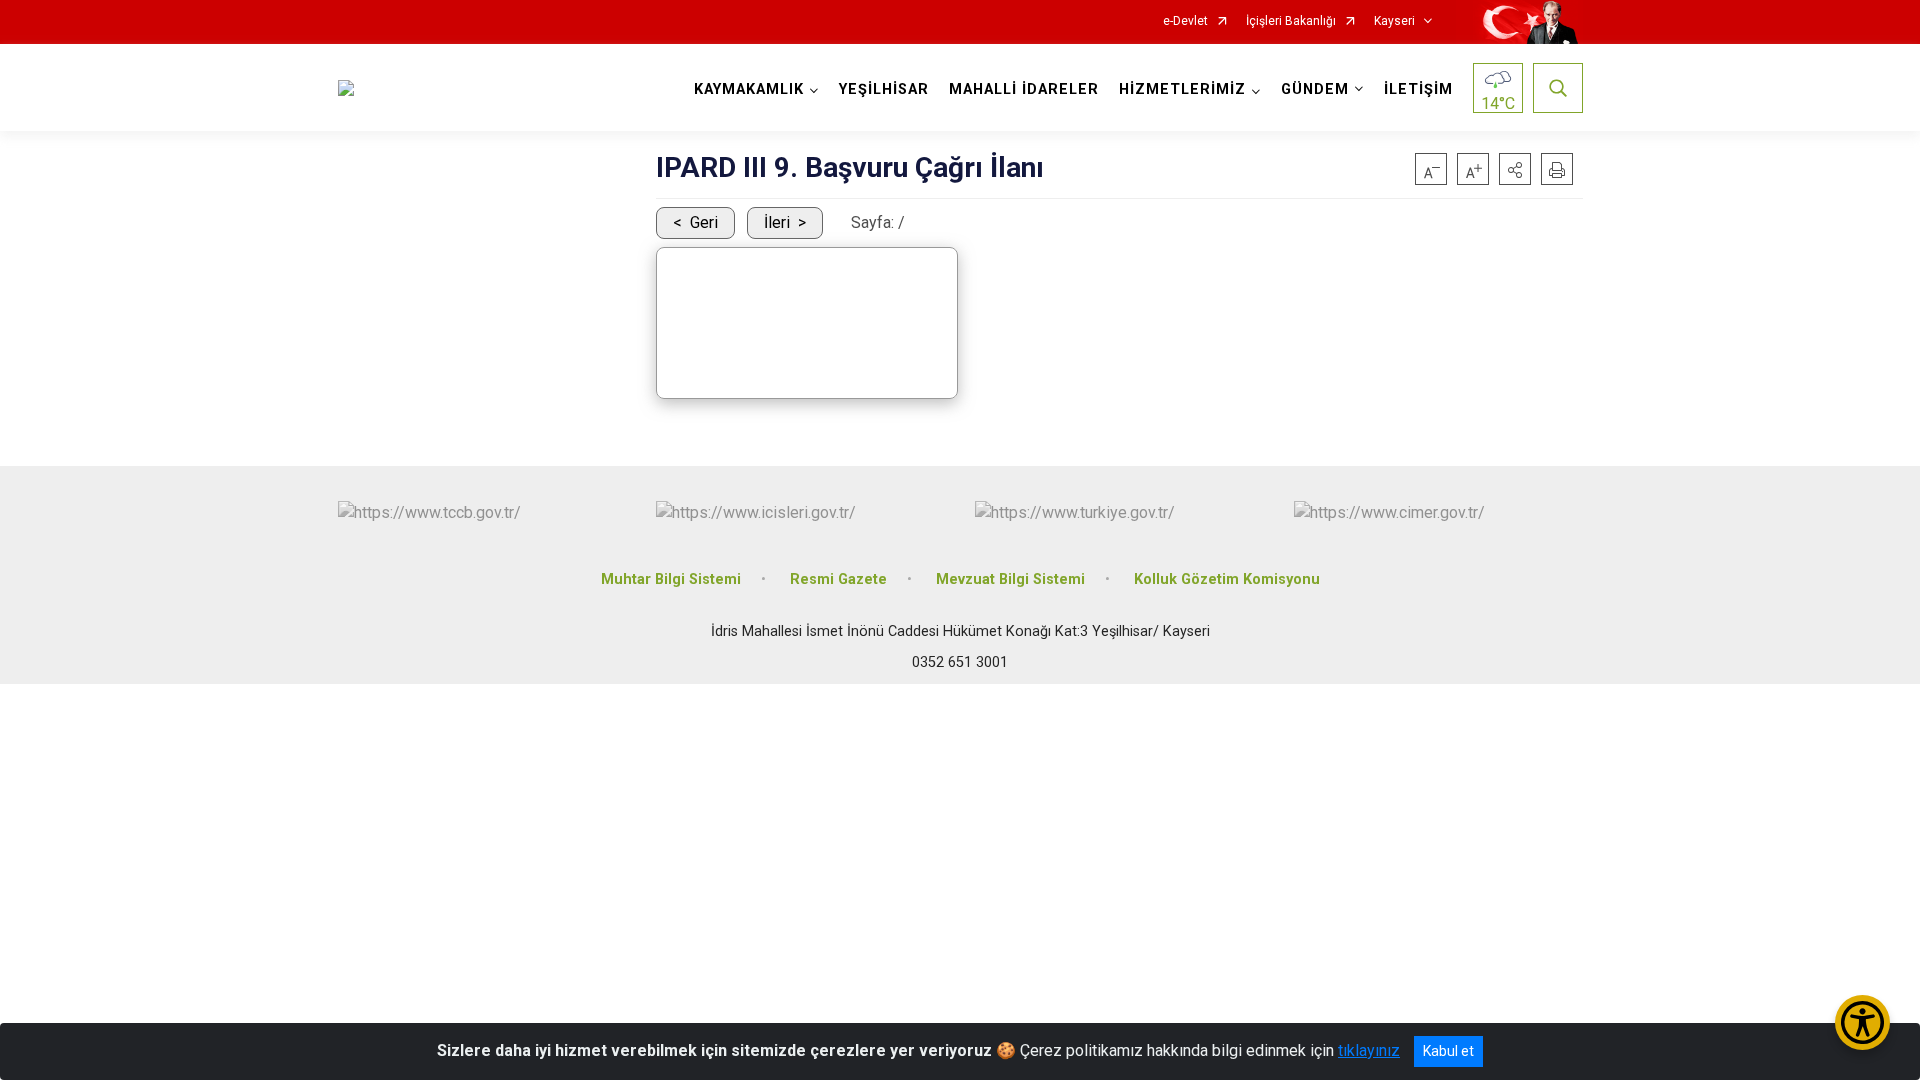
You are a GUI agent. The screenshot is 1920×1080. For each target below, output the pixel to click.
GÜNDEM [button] (1315, 89)
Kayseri (1394, 21)
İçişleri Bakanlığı (1291, 21)
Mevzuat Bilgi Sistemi (1010, 579)
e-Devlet (1185, 21)
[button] (1515, 169)
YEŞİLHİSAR (884, 89)
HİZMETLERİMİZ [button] (1182, 89)
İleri (777, 222)
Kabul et (1448, 1051)
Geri (704, 222)
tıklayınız (1369, 1050)
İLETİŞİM (1418, 89)
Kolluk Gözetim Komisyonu (1227, 579)
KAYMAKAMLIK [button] (749, 89)
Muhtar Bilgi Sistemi (671, 579)
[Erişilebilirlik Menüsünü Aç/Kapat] (1862, 1022)
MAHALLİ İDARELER (1024, 89)
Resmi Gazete (838, 579)
